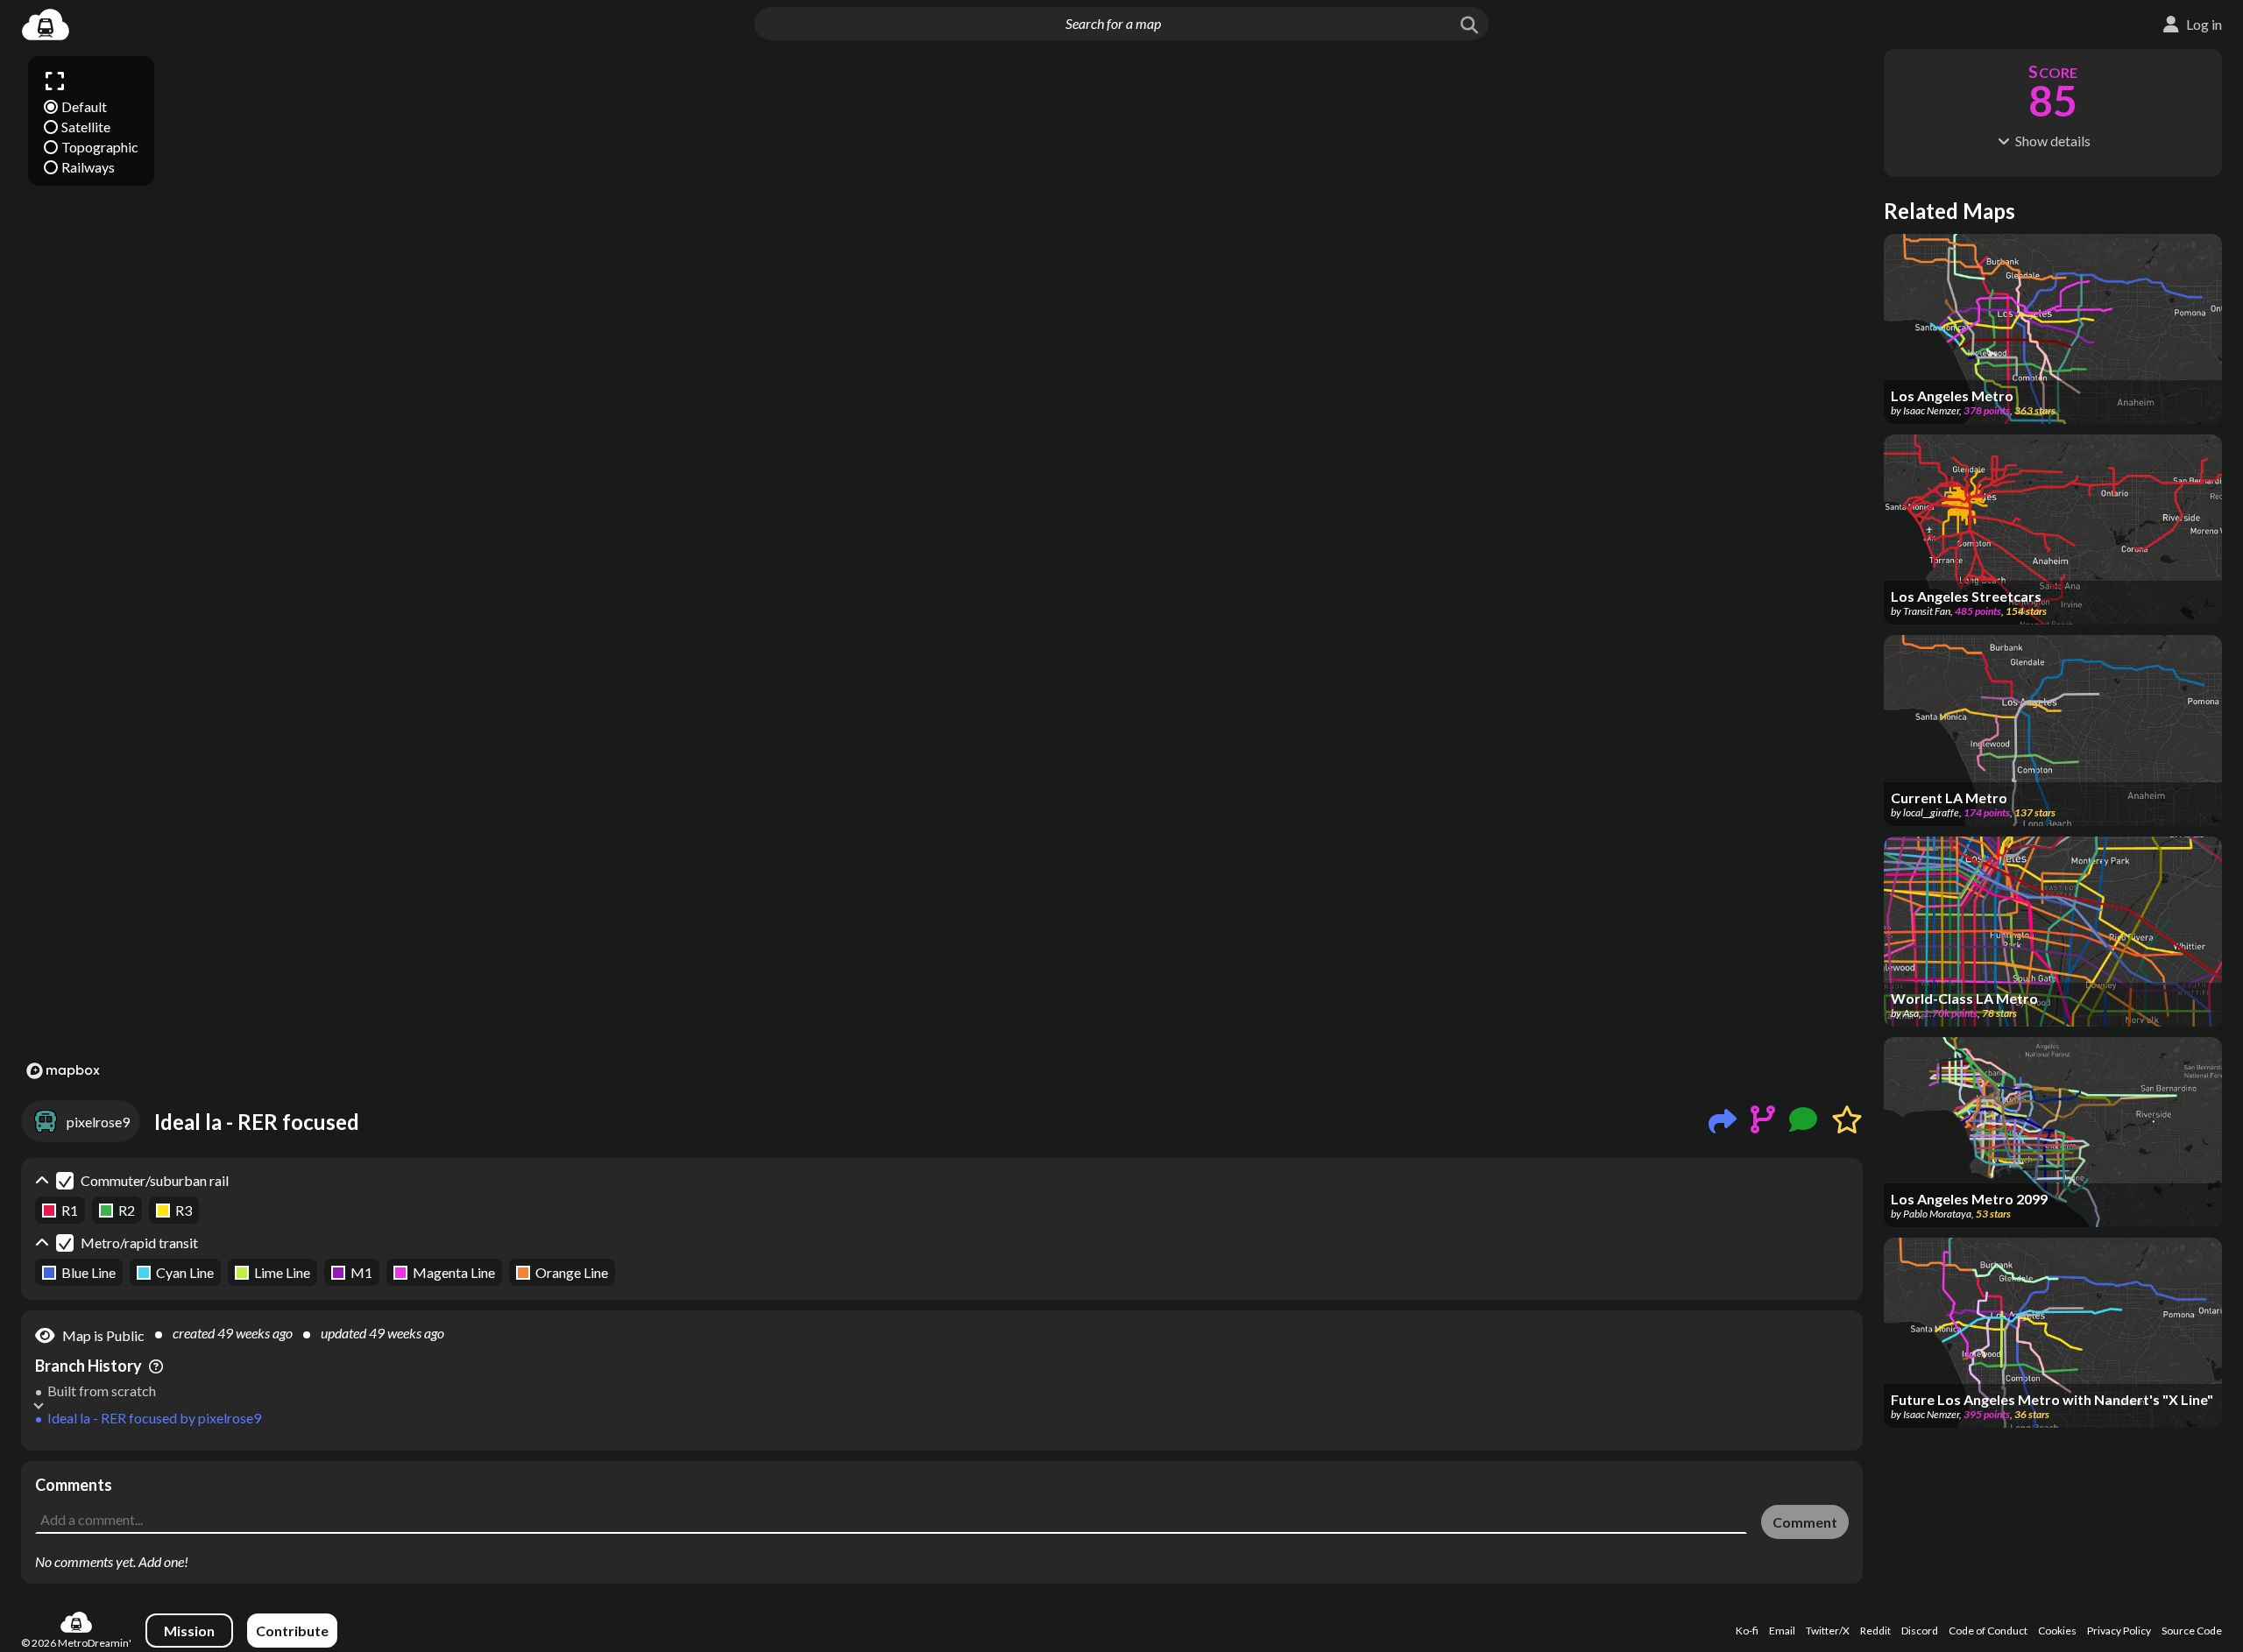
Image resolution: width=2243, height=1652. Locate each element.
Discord (1920, 1631)
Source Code (2192, 1631)
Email (1782, 1631)
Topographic (100, 147)
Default (84, 106)
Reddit (1875, 1631)
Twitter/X (1828, 1631)
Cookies (2057, 1631)
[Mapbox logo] (63, 1071)
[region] (942, 567)
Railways (88, 167)
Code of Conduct (1988, 1631)
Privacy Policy (2119, 1631)
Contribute (292, 1631)
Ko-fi (1747, 1631)
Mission (189, 1631)
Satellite (86, 127)
